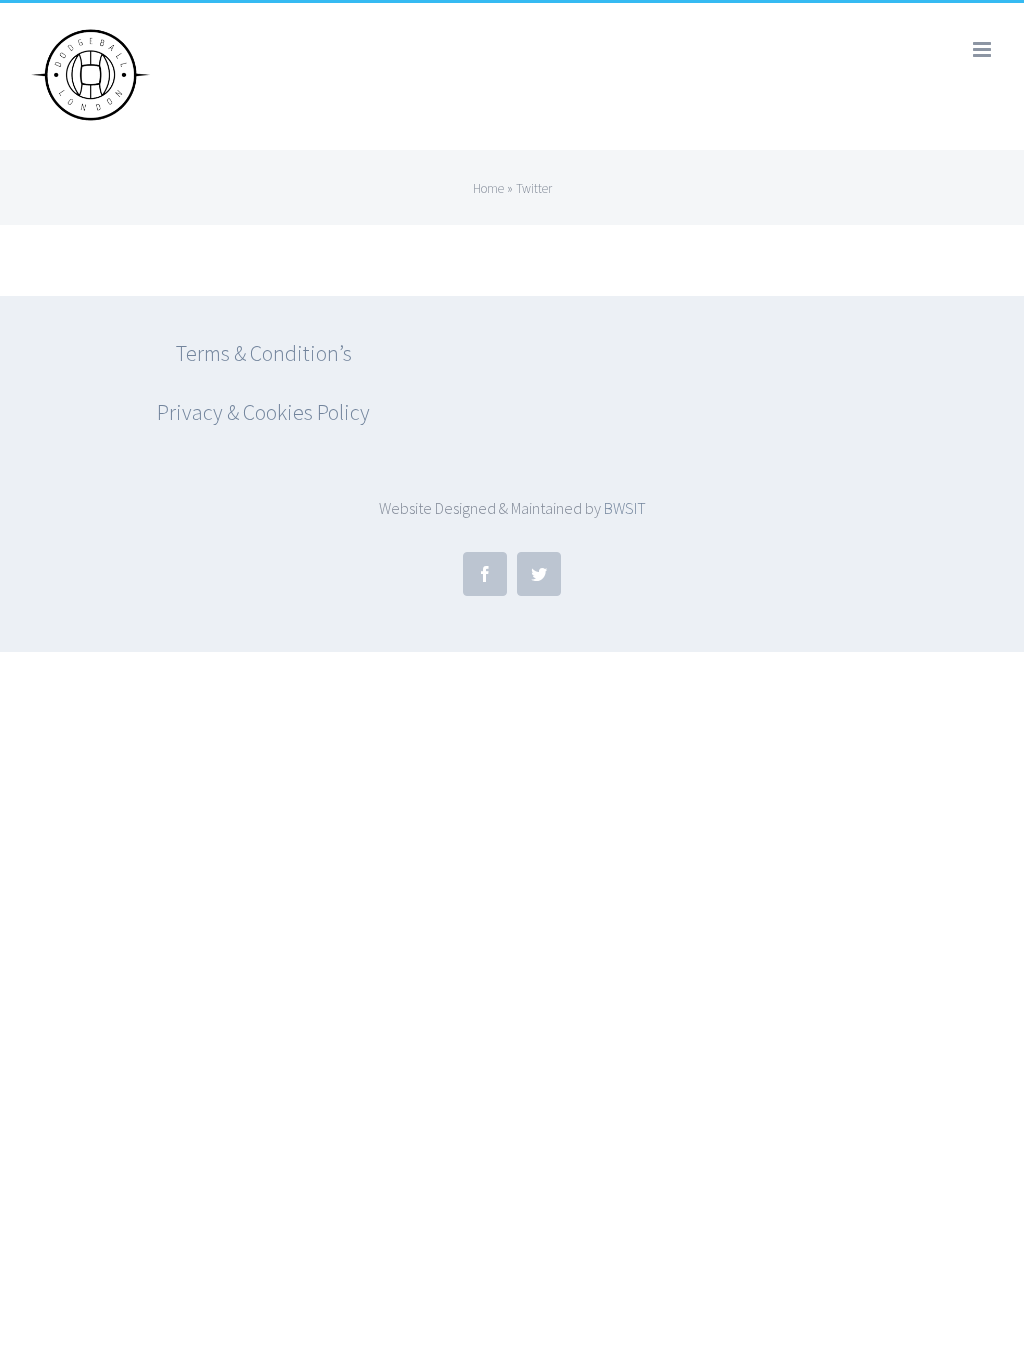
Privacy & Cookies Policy (263, 412)
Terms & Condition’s (264, 353)
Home (488, 188)
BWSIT (625, 508)
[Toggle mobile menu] (983, 49)
